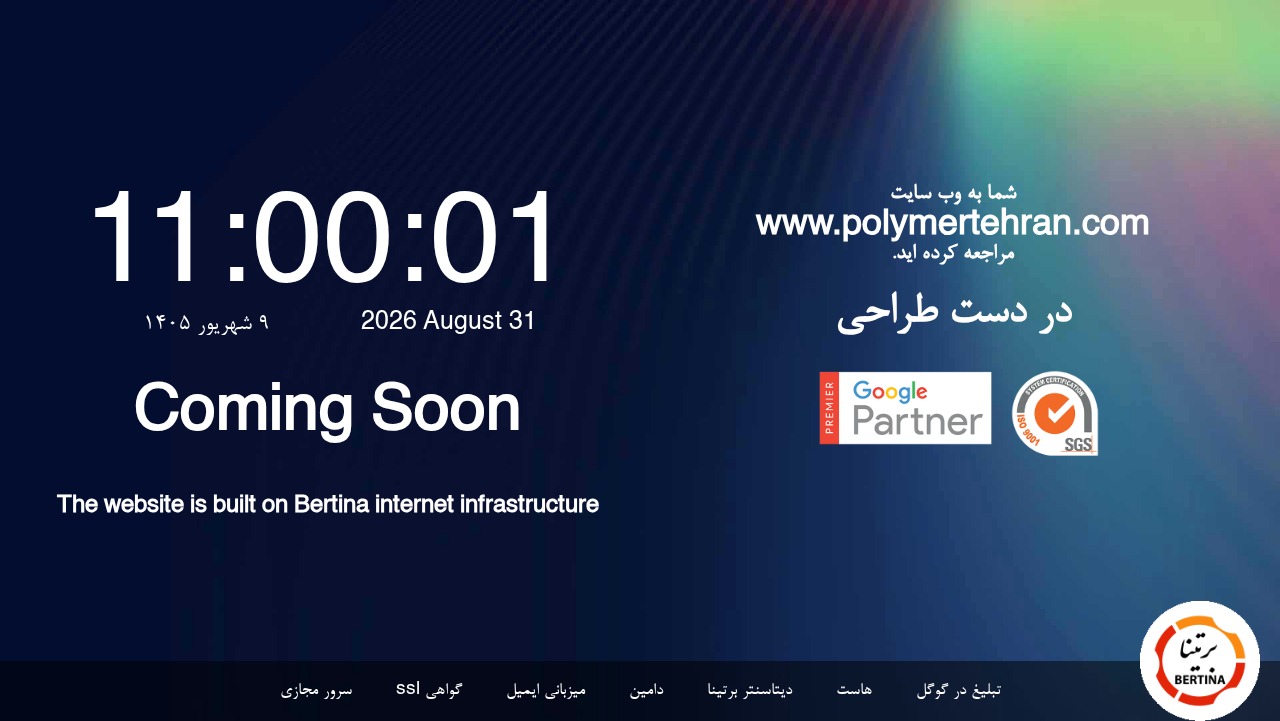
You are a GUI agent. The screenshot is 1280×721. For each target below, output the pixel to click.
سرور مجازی (316, 691)
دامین (646, 691)
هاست (854, 691)
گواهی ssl (429, 691)
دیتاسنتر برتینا (749, 691)
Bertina (331, 508)
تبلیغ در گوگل (958, 691)
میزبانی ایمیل (545, 691)
